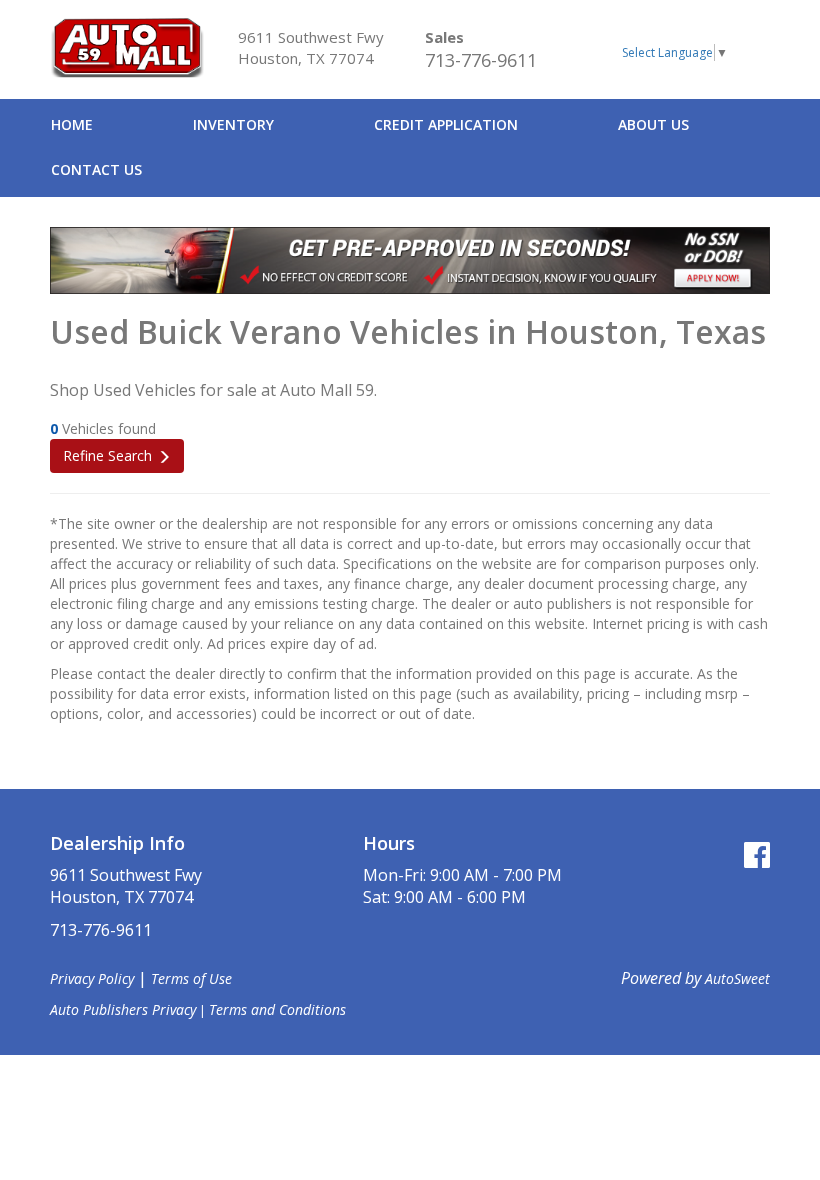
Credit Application (446, 124)
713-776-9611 (481, 60)
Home (72, 124)
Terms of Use (191, 978)
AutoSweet (737, 978)
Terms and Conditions (277, 1009)
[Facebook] (757, 854)
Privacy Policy (92, 978)
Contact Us (96, 169)
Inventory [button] (233, 124)
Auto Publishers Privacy (123, 1009)
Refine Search (107, 455)
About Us (653, 124)
